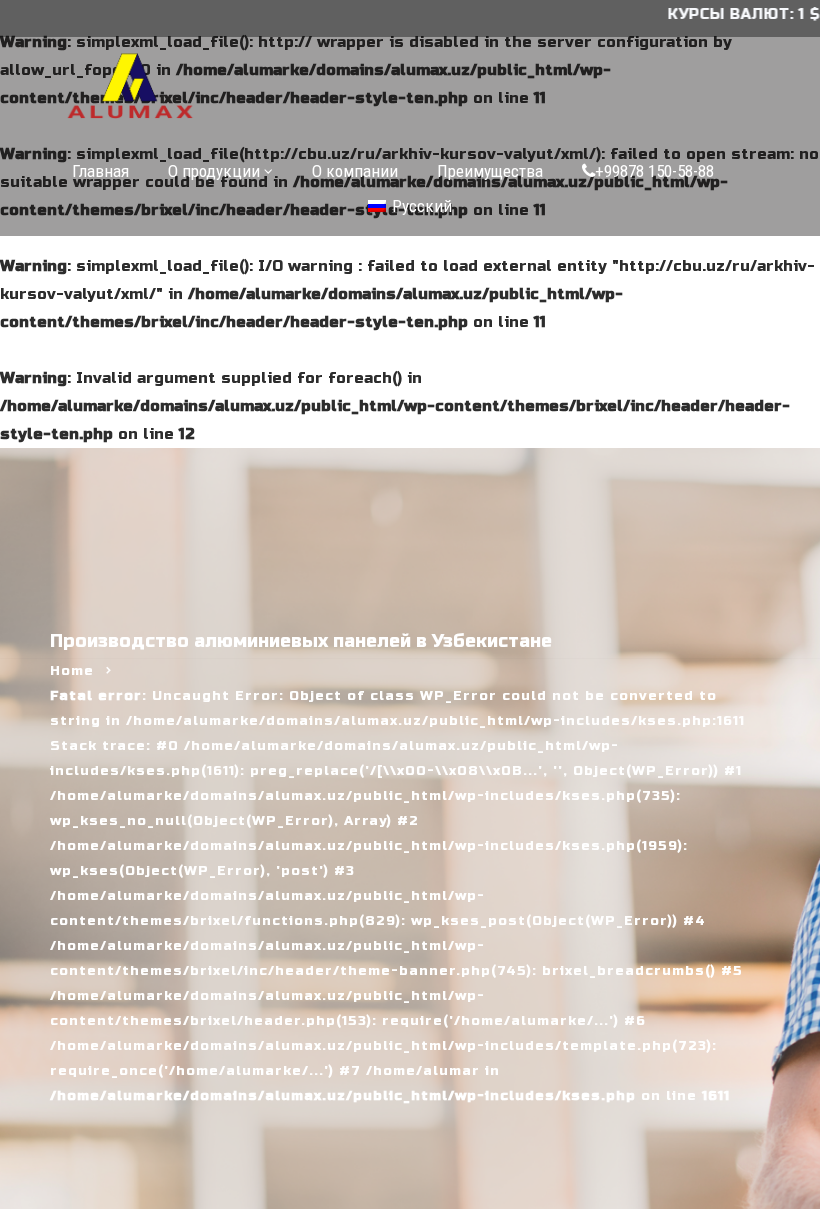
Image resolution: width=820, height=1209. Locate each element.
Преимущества (490, 171)
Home (72, 671)
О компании (355, 171)
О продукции (214, 171)
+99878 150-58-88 (654, 171)
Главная (100, 171)
